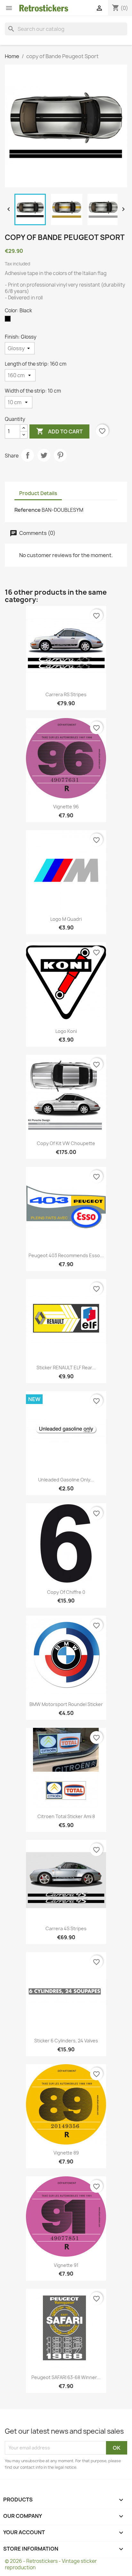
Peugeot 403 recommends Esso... (66, 1255)
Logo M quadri (66, 919)
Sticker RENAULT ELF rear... (66, 1368)
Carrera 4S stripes (66, 1928)
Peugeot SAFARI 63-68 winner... (66, 2377)
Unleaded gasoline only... (66, 1480)
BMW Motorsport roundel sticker (66, 1704)
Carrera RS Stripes (66, 694)
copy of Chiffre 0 (66, 1592)
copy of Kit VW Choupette (66, 1143)
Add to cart (59, 431)
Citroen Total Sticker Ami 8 (66, 1816)
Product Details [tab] (38, 493)
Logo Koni (66, 1031)
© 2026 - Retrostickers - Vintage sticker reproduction (51, 2564)
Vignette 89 (66, 2153)
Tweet (44, 455)
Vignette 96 (66, 807)
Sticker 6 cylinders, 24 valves (66, 2041)
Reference (28, 510)
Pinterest (60, 455)
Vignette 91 (66, 2265)
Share (28, 455)
